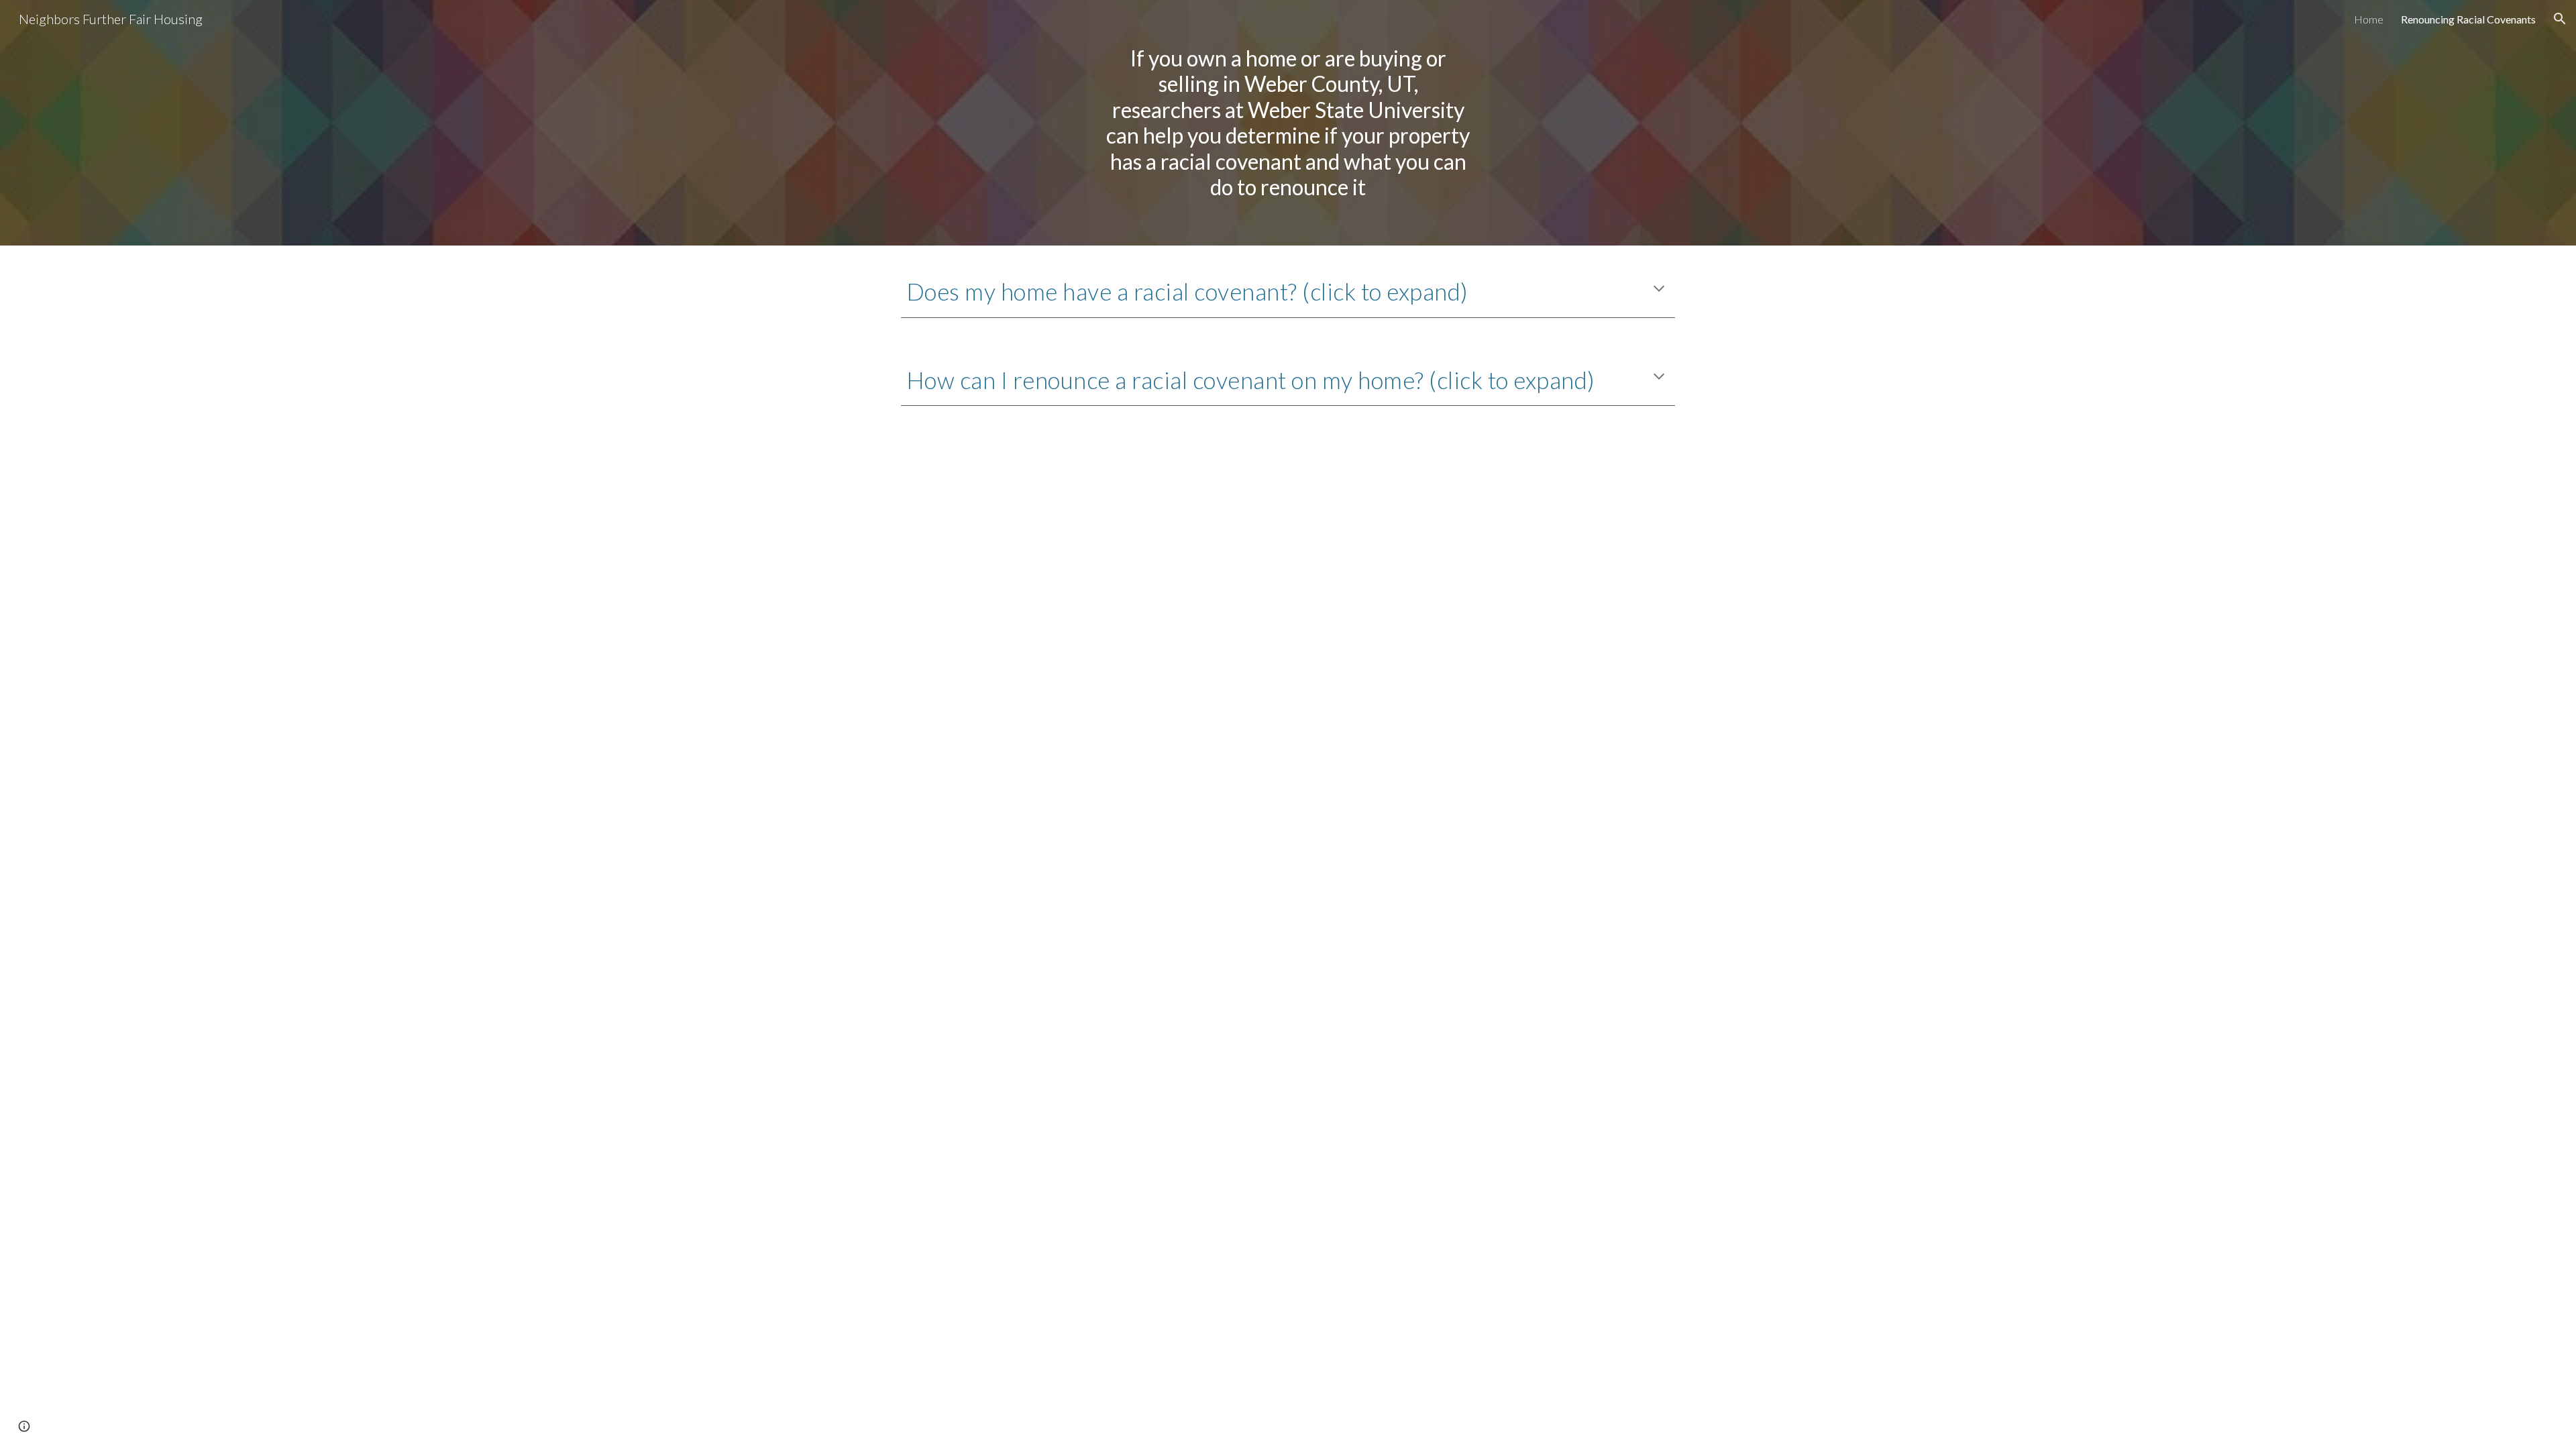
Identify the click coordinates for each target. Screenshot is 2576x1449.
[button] (2560, 19)
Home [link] (2369, 19)
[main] (1288, 123)
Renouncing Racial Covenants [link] (2468, 19)
